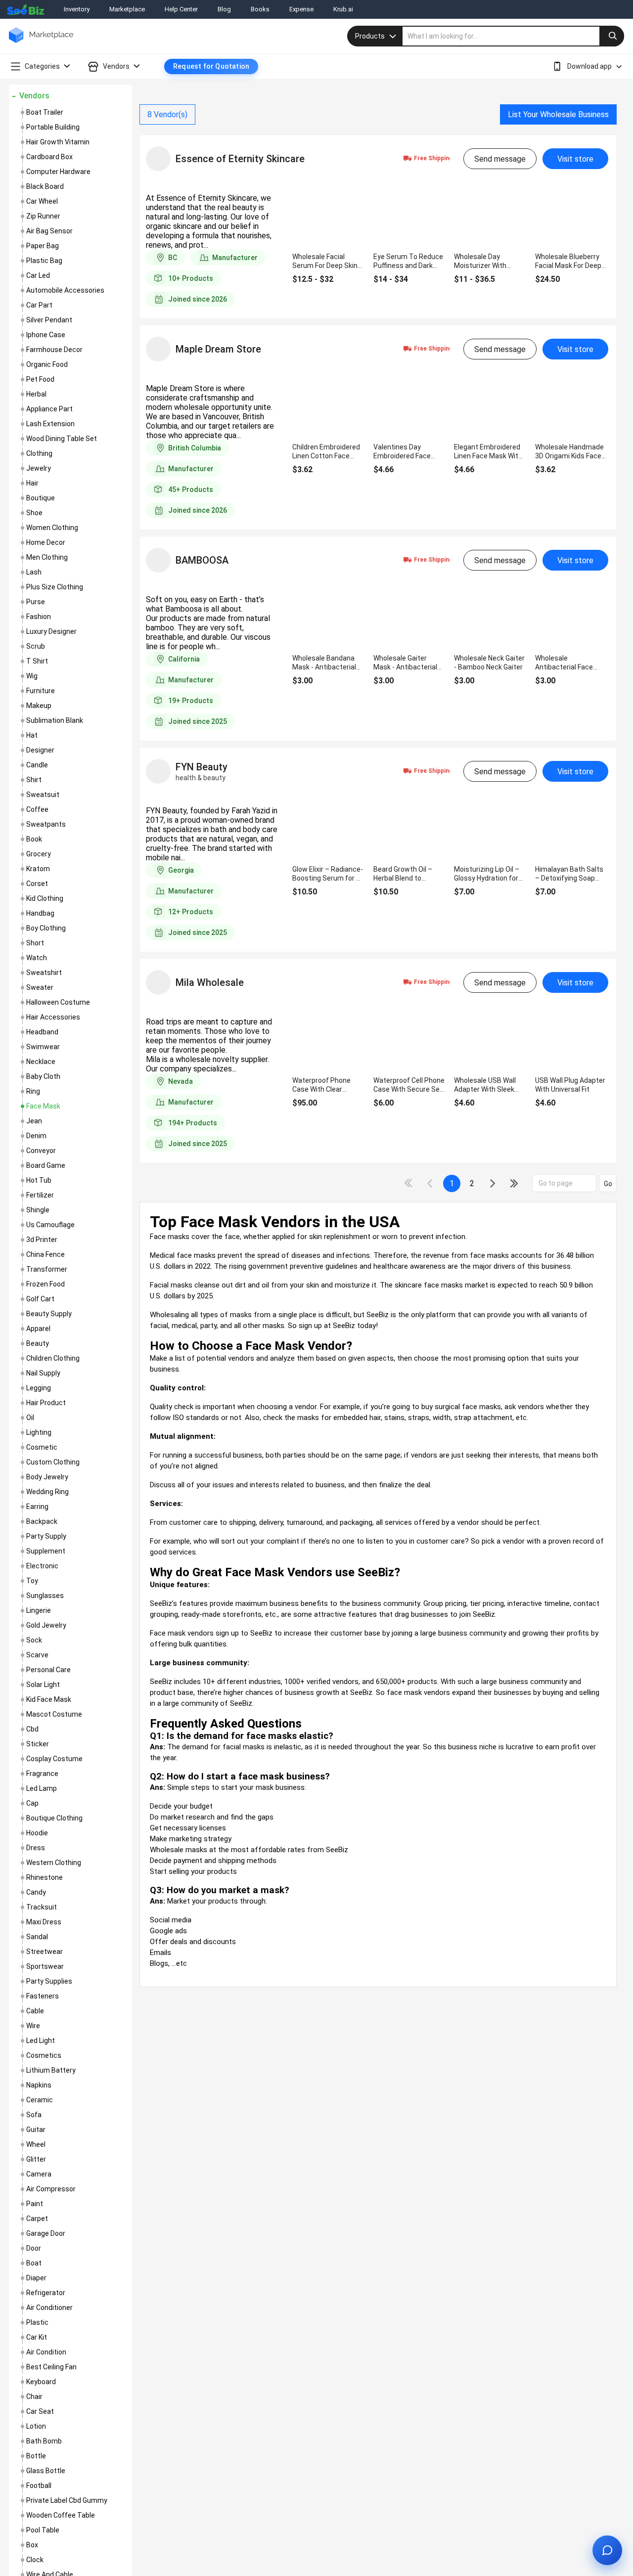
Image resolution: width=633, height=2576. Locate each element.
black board (45, 186)
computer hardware (58, 172)
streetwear (45, 1952)
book (34, 839)
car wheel (42, 201)
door (34, 2248)
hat (32, 735)
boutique (41, 498)
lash (34, 572)
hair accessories (53, 1017)
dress (36, 1848)
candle (37, 765)
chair (34, 2397)
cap (32, 1803)
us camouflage (50, 1225)
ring (33, 1091)
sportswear (45, 1966)
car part (39, 305)
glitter (36, 2159)
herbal (36, 394)
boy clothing (46, 928)
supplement (46, 1551)
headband (42, 1032)
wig (32, 676)
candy (36, 1892)
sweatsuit (43, 795)
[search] (513, 36)
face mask (43, 1106)
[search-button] (612, 36)
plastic (37, 2322)
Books (260, 9)
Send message (500, 159)
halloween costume (58, 1002)
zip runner (43, 216)
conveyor (41, 1151)
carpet (37, 2219)
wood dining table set (62, 439)
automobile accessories (65, 290)
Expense (301, 9)
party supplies (49, 1981)
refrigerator (46, 2293)
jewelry (39, 468)
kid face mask (49, 1699)
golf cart (40, 1299)
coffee (37, 809)
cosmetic (42, 1447)
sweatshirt (44, 973)
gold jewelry (46, 1625)
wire (33, 2026)
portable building (53, 127)
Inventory (77, 9)
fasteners (43, 1996)
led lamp (42, 1788)
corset (37, 884)
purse (36, 602)
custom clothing (53, 1462)
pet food (40, 379)
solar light (43, 1685)
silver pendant (49, 320)
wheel (36, 2144)
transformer (47, 1269)
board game (46, 1165)
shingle (38, 1210)
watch (37, 958)
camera (39, 2174)
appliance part (49, 409)
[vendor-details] (158, 159)
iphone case (46, 335)
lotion (36, 2426)
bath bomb (44, 2441)
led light (41, 2041)
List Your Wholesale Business (558, 114)
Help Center (181, 9)
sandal (37, 1937)
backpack (42, 1521)
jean (34, 1121)
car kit (37, 2337)
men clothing (47, 557)
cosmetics (44, 2055)
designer (40, 750)
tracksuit (42, 1907)
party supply (46, 1536)
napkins (39, 2085)
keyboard (41, 2382)
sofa (34, 2115)
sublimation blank (55, 720)
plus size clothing (55, 587)
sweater (40, 987)
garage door (46, 2233)
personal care (48, 1670)
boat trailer (45, 112)
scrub (36, 646)
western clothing (54, 1863)
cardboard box (49, 157)
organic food (47, 364)
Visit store (575, 159)
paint (35, 2204)
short (35, 943)
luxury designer (51, 631)
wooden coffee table (61, 2515)
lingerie (39, 1610)
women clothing (52, 528)
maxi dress (44, 1922)
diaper (36, 2278)
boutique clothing (54, 1818)
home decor (46, 542)
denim (36, 1136)
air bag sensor (49, 231)
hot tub (39, 1180)
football (39, 2486)
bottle (36, 2456)
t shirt (37, 661)
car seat (40, 2411)
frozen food (45, 1284)
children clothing (53, 1358)
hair (32, 483)
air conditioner (49, 2308)
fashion (39, 617)
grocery (39, 854)
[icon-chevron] (431, 1183)
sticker (38, 1744)
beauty (38, 1343)
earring (37, 1507)
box (32, 2545)
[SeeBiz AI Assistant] (607, 2550)
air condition (46, 2352)
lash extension (50, 424)
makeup (39, 706)
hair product (46, 1403)
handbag (40, 913)
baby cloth (43, 1076)
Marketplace (127, 9)
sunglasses (45, 1596)
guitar (36, 2130)
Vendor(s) (167, 114)
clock (35, 2560)
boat (34, 2263)
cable (35, 2011)
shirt (34, 780)
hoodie (37, 1833)
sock (34, 1640)
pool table (43, 2530)
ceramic (40, 2100)
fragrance (42, 1774)
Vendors (34, 96)
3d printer (42, 1240)
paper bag (43, 246)
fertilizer (40, 1195)
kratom (38, 869)
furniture (41, 691)
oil (30, 1418)
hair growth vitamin (58, 142)
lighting (39, 1432)
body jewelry (47, 1477)
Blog (224, 9)
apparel (38, 1329)
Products (370, 36)
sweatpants (46, 824)
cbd (32, 1729)
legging (39, 1388)
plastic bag (44, 261)
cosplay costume (54, 1759)
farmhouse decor (54, 350)
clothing (39, 453)
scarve (37, 1655)
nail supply (43, 1373)
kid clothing (45, 898)
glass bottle (46, 2471)
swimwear (43, 1047)
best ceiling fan (51, 2367)
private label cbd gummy (67, 2500)
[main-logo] (41, 42)
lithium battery (51, 2070)
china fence (45, 1254)
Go (608, 1184)
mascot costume (54, 1714)
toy (32, 1581)
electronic (42, 1566)
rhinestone (45, 1877)
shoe (34, 513)
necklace (41, 1062)
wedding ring (47, 1492)
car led (38, 275)
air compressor (51, 2189)
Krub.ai (343, 9)
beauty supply (49, 1314)
